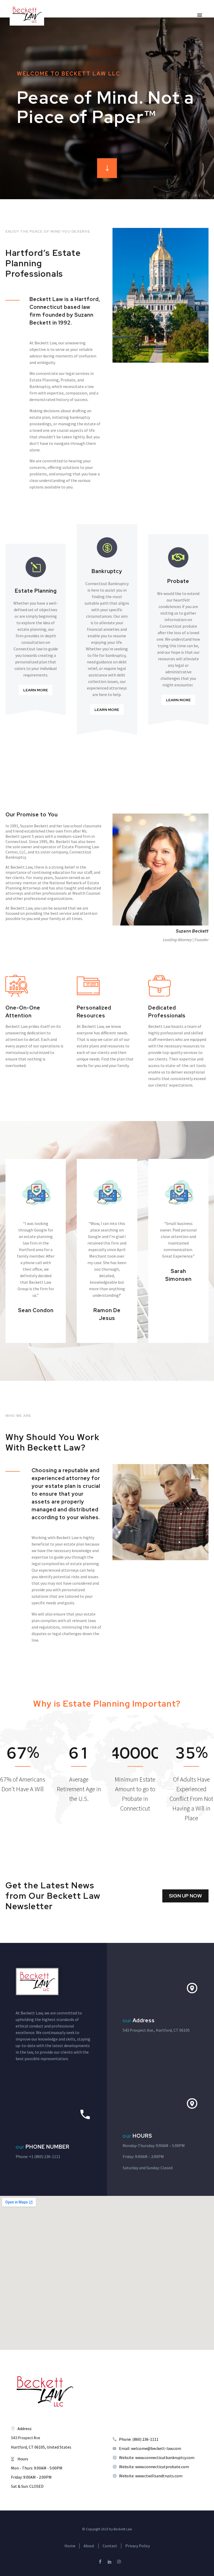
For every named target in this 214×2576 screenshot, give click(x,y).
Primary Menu (200, 15)
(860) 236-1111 (47, 2156)
